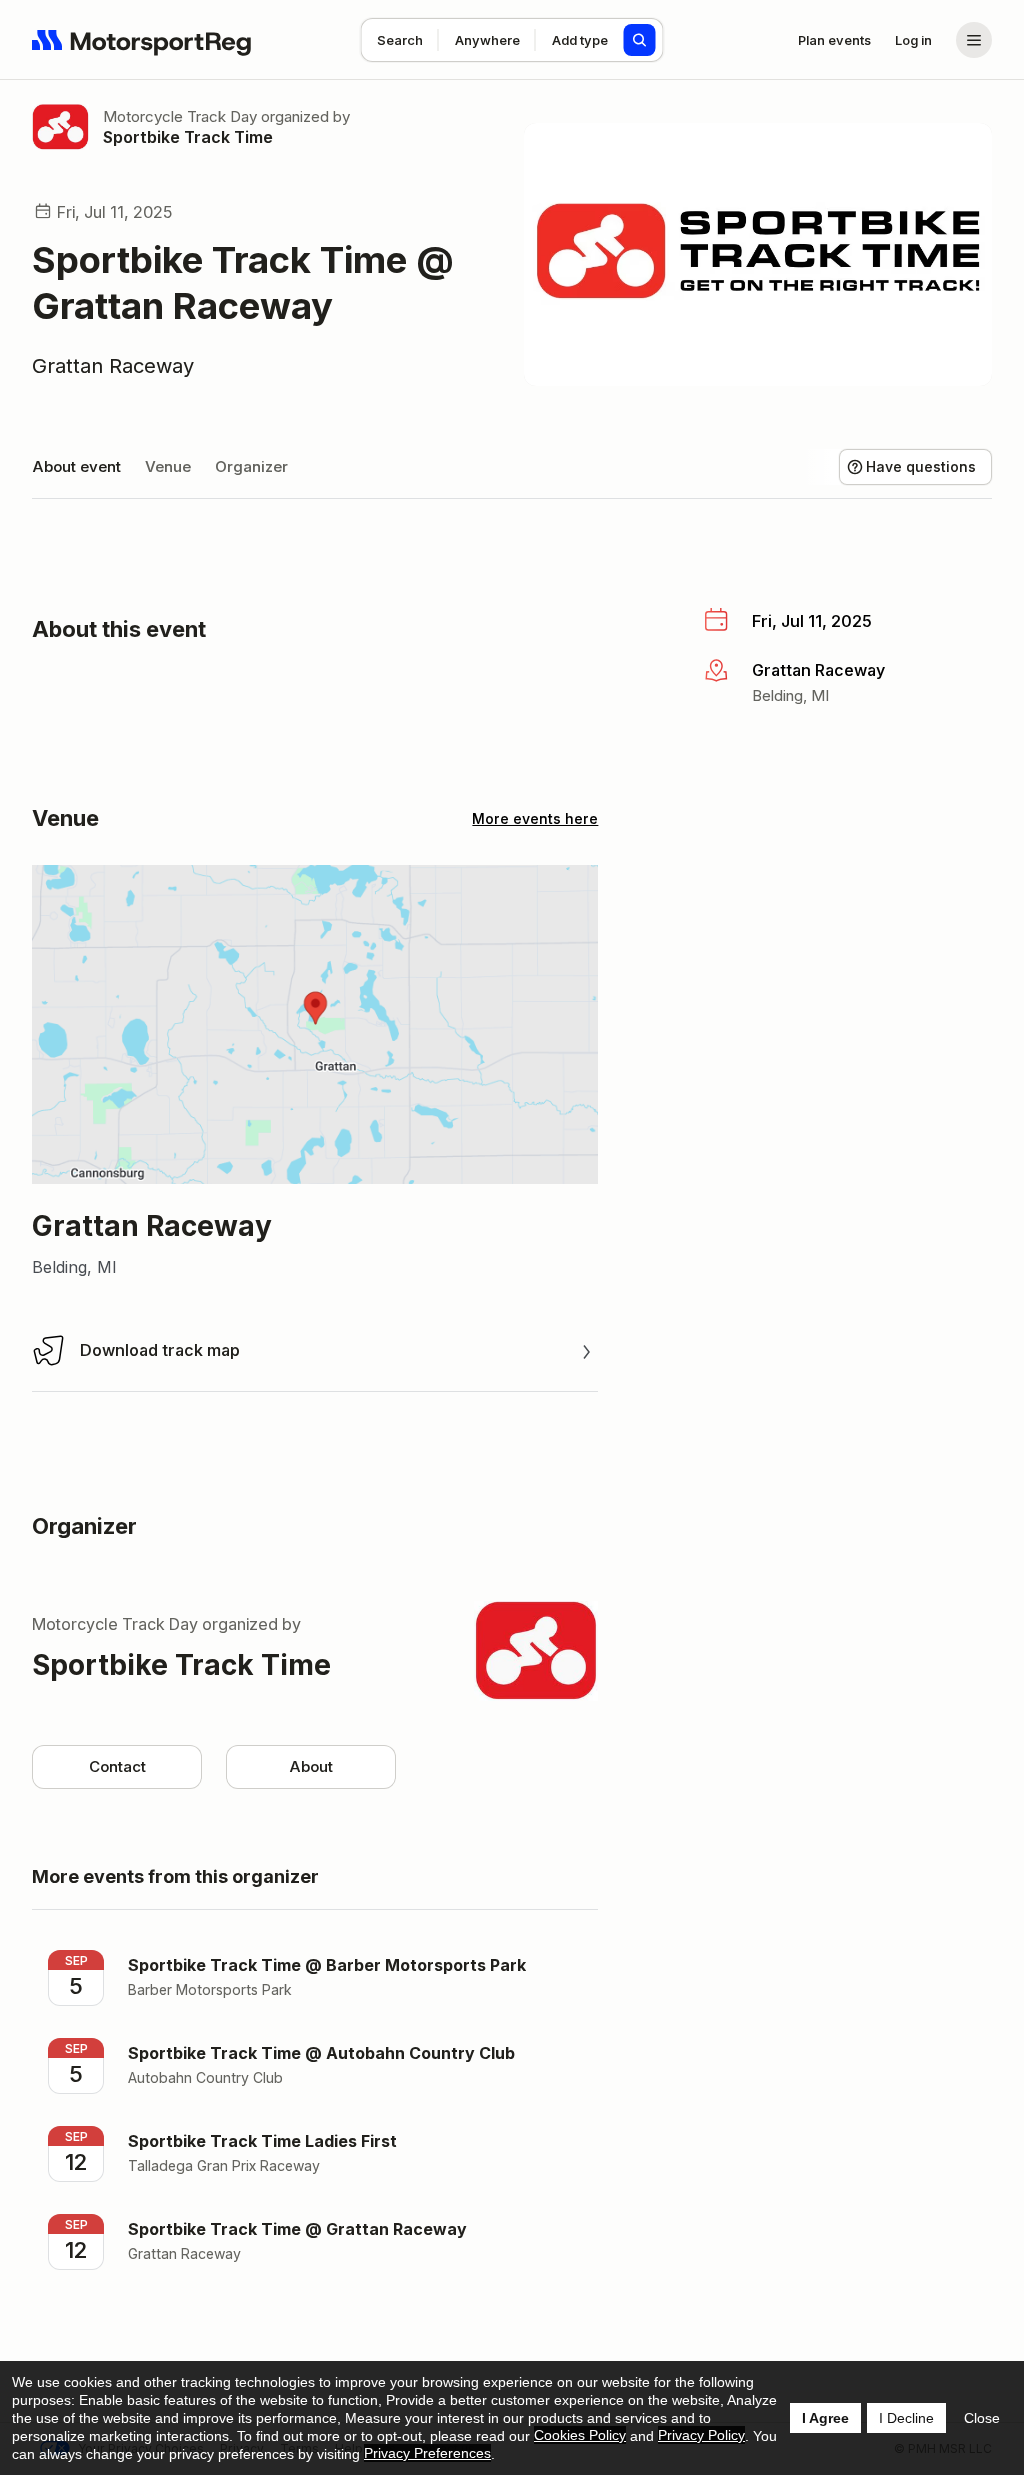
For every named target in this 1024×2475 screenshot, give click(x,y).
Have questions (921, 466)
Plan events (834, 40)
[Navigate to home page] (142, 40)
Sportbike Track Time (188, 137)
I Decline (906, 2418)
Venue (168, 466)
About (311, 1766)
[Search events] (640, 40)
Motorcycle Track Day (180, 116)
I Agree (825, 2418)
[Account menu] (974, 40)
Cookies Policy (580, 2435)
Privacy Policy (701, 2435)
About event (76, 466)
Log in (913, 40)
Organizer (251, 466)
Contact (117, 1766)
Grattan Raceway (113, 366)
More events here (535, 818)
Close (982, 2418)
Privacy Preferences (427, 2453)
